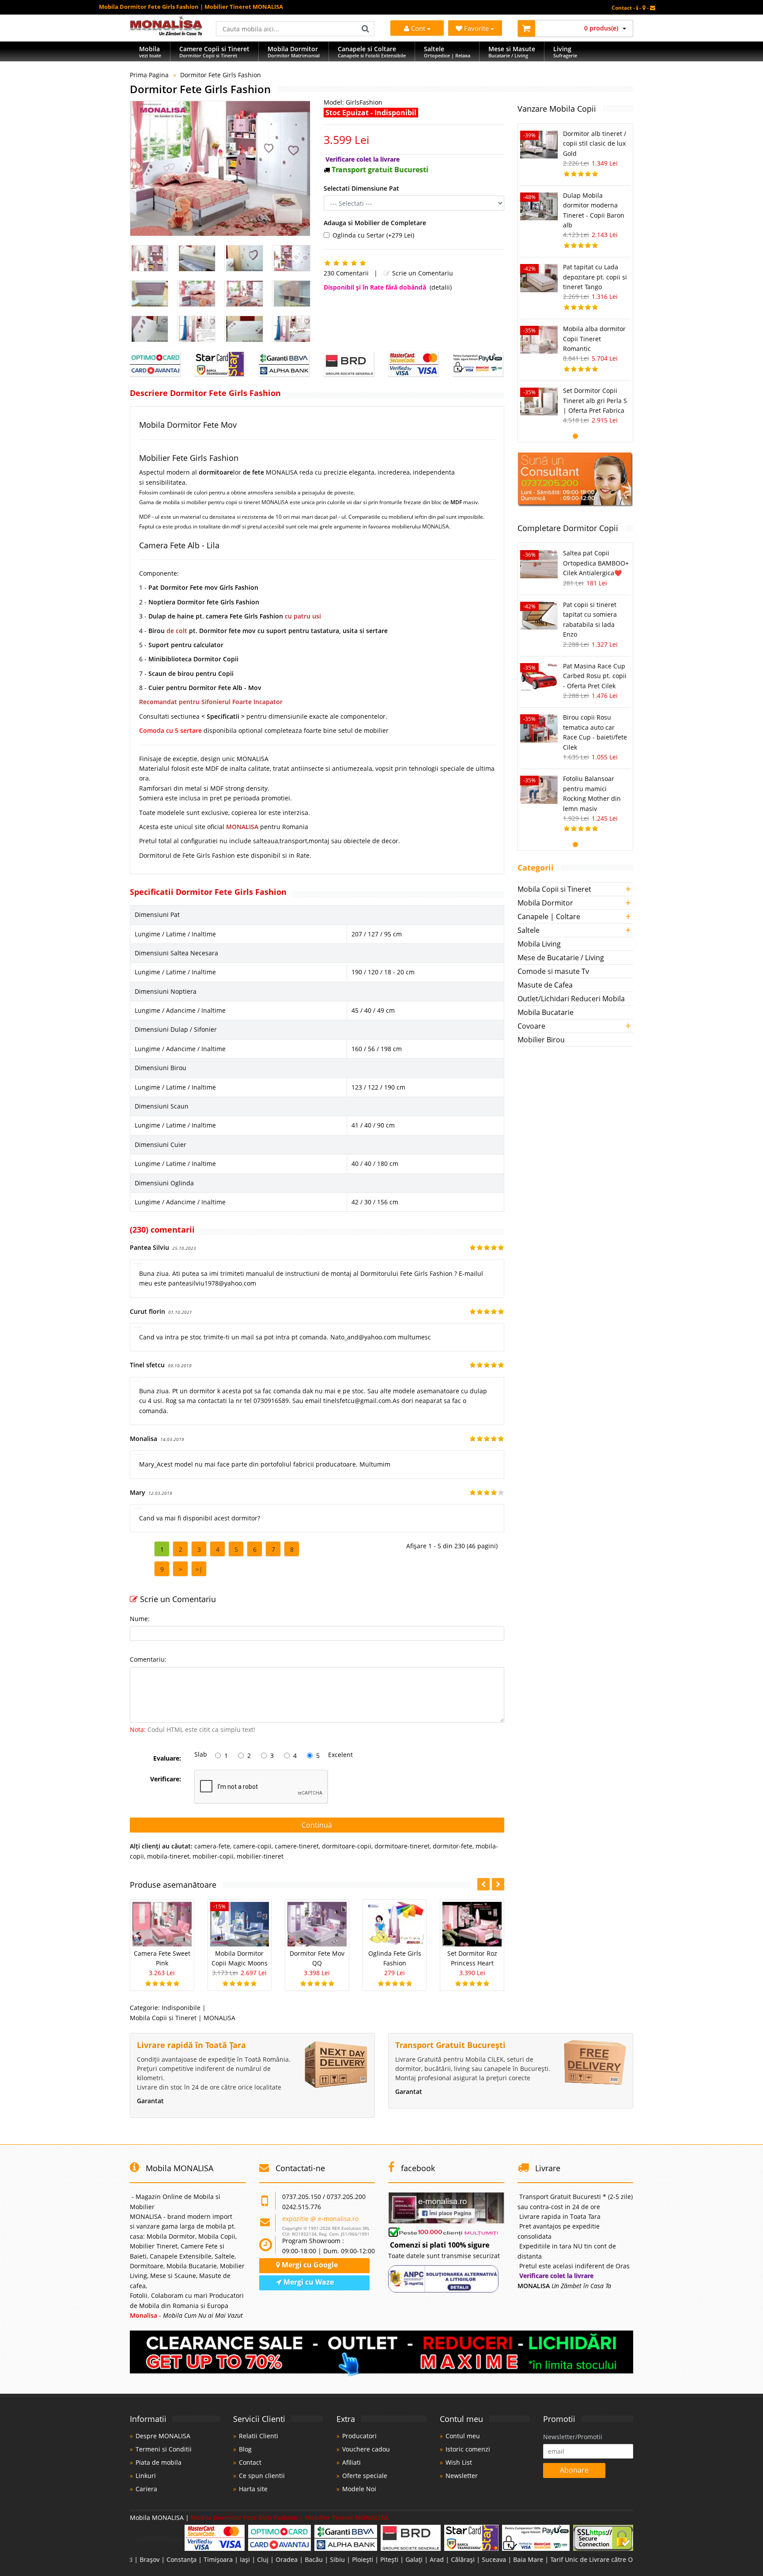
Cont (418, 28)
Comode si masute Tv (553, 971)
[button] (498, 1884)
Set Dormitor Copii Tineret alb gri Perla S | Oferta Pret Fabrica (595, 400)
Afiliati (351, 2462)
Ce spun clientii (262, 2476)
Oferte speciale (365, 2476)
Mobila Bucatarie (546, 1012)
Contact (250, 2462)
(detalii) (441, 287)
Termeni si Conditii (164, 2449)
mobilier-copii (213, 1856)
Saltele (529, 930)
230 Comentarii (346, 273)
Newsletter (462, 2476)
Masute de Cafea (545, 985)
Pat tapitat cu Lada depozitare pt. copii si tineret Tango (595, 277)
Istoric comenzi (468, 2449)
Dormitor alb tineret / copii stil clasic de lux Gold (595, 143)
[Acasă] (166, 33)
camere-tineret (297, 1846)
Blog (245, 2449)
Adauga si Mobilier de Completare (375, 223)
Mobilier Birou (541, 1040)
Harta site (253, 2489)
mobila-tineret (168, 1856)
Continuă (317, 1825)
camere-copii (252, 1846)
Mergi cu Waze (308, 2282)
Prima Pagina (149, 75)
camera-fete (212, 1846)
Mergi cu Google (309, 2265)
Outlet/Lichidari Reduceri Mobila (571, 999)
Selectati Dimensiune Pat (361, 188)
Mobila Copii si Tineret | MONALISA (183, 2018)
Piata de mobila (159, 2462)
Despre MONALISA (163, 2436)
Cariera (146, 2489)
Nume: (140, 1619)
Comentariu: (148, 1659)
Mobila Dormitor (545, 903)
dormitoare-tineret (402, 1846)
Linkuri (146, 2476)
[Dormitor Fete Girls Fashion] (220, 168)
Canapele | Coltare (549, 916)
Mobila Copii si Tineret (554, 889)
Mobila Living (539, 944)
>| (199, 1569)
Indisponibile (181, 2008)
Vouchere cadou (366, 2449)
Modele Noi (359, 2489)
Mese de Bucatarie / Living (561, 958)
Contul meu (463, 2436)
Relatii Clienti (259, 2436)
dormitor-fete (453, 1846)
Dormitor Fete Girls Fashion (221, 75)
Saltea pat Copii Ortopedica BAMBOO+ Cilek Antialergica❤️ (596, 563)
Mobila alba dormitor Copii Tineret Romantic (594, 339)
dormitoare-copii (347, 1846)
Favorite (477, 28)
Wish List (459, 2462)
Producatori (359, 2436)
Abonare (574, 2470)
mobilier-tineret (260, 1856)
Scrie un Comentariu (422, 273)
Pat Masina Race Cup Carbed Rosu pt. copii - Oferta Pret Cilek (595, 676)
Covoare (531, 1026)
